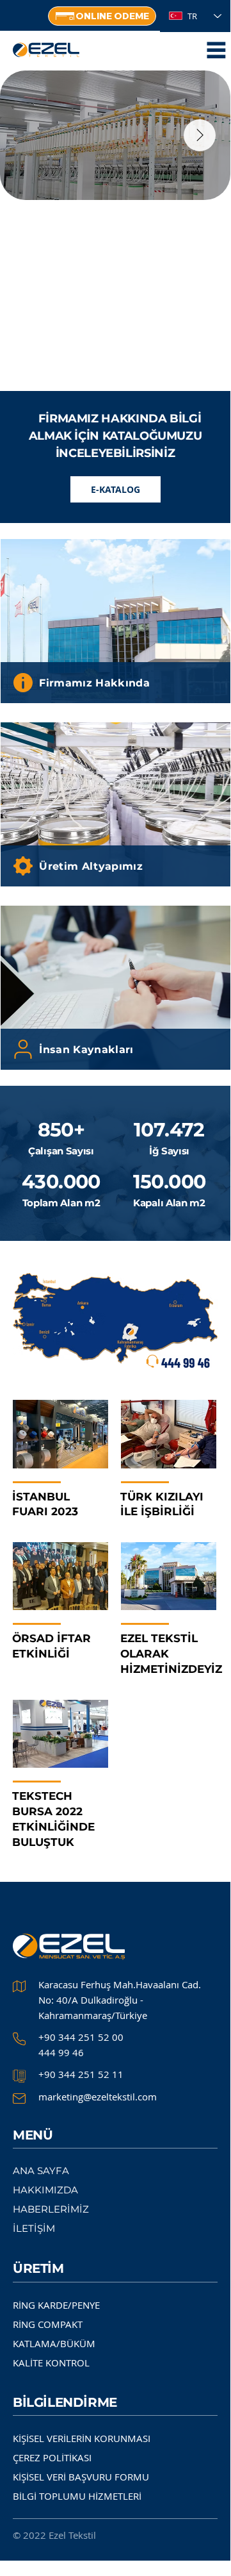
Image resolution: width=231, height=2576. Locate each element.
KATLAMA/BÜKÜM (54, 2343)
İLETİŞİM (34, 2228)
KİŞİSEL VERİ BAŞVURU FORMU (81, 2477)
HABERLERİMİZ (51, 2209)
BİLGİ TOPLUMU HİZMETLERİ (77, 2496)
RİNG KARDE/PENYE (56, 2305)
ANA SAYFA (41, 2171)
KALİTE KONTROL (51, 2363)
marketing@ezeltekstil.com (98, 2097)
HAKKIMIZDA (45, 2190)
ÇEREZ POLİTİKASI (52, 2457)
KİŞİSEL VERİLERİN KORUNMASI (82, 2438)
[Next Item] (200, 135)
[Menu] (216, 50)
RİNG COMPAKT (48, 2324)
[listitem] (115, 621)
